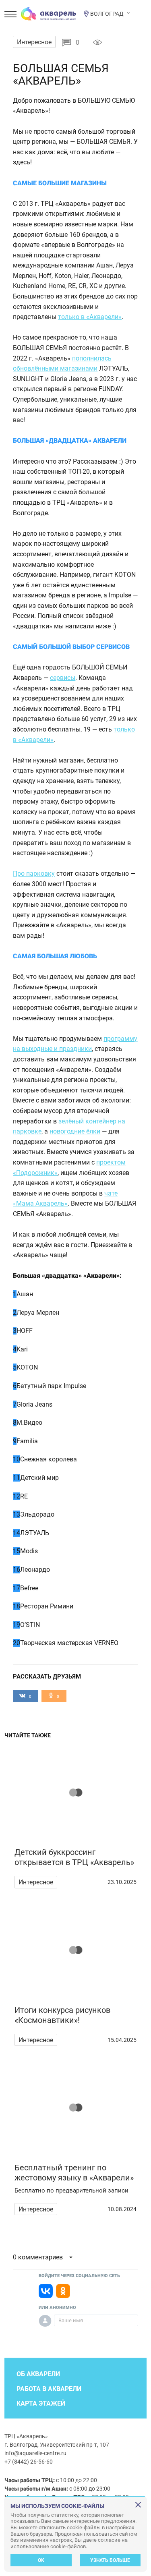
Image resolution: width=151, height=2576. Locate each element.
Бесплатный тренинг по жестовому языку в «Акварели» (74, 2173)
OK (41, 2560)
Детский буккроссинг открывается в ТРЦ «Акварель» (74, 1857)
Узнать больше (110, 2560)
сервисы (63, 678)
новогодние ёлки (75, 1131)
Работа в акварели (49, 2389)
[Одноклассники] (63, 2291)
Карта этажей (41, 2403)
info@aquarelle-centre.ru (35, 2453)
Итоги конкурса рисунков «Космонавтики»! (62, 2015)
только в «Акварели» (90, 317)
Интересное (34, 42)
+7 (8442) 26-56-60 (29, 2462)
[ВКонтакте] (46, 2291)
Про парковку (34, 874)
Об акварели (38, 2374)
